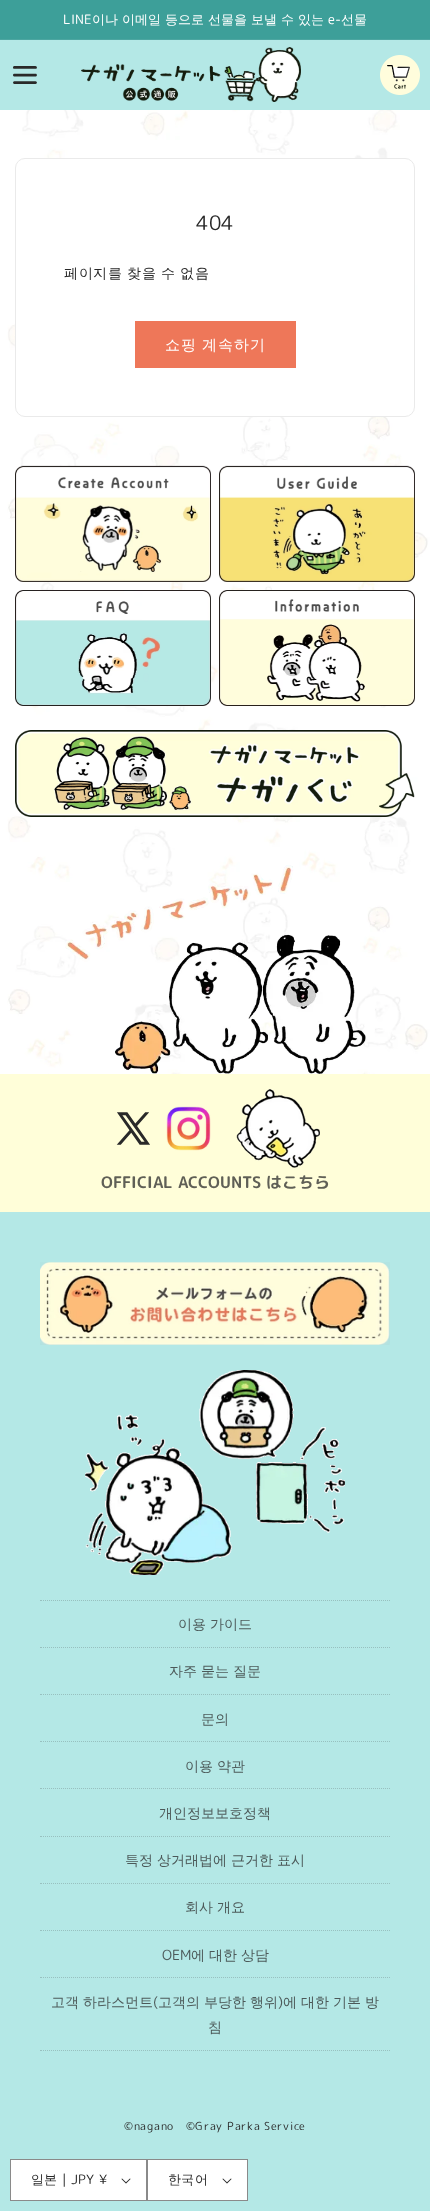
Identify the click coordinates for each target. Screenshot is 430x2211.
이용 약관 (215, 1765)
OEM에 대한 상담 (215, 1954)
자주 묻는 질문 (215, 1670)
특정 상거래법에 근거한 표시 (215, 1859)
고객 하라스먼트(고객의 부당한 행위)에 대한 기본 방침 (215, 2014)
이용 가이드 (215, 1623)
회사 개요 (215, 1906)
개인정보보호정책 (215, 1812)
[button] (25, 75)
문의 (215, 1718)
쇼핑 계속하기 (215, 344)
